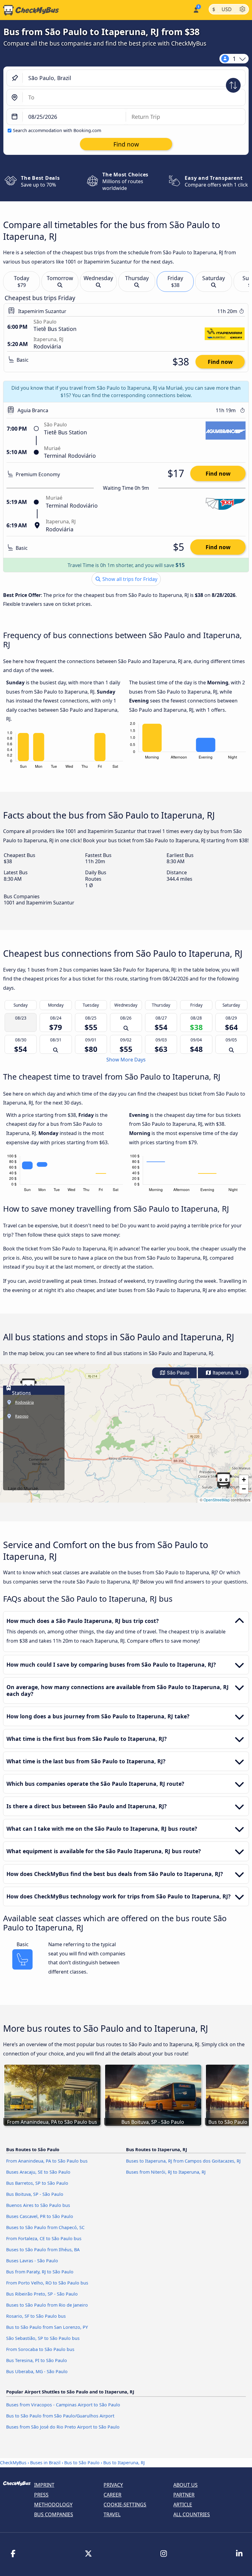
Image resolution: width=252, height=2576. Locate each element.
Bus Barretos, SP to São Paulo (37, 2183)
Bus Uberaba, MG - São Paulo (37, 2371)
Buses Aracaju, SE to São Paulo (38, 2172)
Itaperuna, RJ (226, 1373)
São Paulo (177, 1373)
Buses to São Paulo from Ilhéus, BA (43, 2250)
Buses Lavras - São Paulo (32, 2261)
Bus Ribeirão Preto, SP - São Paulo (42, 2294)
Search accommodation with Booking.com (57, 130)
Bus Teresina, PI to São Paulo (37, 2360)
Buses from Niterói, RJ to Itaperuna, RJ (166, 2172)
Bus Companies (54, 2514)
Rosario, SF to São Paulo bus (36, 2316)
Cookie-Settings (125, 2505)
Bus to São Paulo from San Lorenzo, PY (47, 2327)
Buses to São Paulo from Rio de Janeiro (47, 2305)
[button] (223, 1480)
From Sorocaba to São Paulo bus (40, 2349)
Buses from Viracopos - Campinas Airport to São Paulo (63, 2405)
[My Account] (196, 9)
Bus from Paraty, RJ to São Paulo (40, 2272)
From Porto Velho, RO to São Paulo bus (47, 2283)
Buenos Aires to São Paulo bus (38, 2205)
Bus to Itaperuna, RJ (124, 2463)
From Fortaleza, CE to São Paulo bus (44, 2238)
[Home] (30, 10)
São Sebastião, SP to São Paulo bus (43, 2338)
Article (183, 2505)
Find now (220, 362)
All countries (192, 2514)
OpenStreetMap (217, 1500)
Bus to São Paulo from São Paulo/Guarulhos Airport (60, 2416)
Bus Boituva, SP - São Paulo (35, 2194)
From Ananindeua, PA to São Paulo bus (47, 2161)
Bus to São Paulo (82, 2463)
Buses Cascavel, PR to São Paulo (40, 2216)
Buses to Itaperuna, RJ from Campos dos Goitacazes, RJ (183, 2161)
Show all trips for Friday (129, 579)
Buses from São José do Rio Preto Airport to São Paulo (63, 2427)
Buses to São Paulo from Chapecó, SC (45, 2227)
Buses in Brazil (45, 2463)
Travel (112, 2514)
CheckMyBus (13, 2463)
